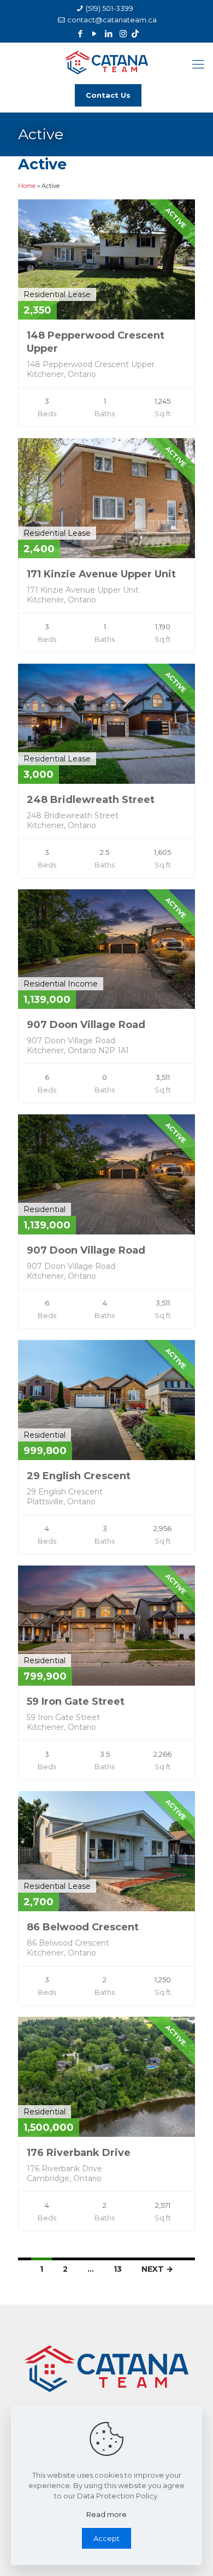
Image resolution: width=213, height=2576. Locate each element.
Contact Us (108, 95)
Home (27, 186)
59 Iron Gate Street (76, 1701)
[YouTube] (95, 34)
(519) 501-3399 (110, 8)
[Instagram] (123, 34)
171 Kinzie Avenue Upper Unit (101, 574)
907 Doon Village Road (86, 1025)
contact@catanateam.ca (112, 20)
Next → (157, 2269)
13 (118, 2269)
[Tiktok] (135, 34)
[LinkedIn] (109, 34)
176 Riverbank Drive (79, 2153)
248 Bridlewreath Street (91, 800)
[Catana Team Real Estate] (106, 61)
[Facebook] (81, 34)
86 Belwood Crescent (83, 1927)
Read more (106, 2514)
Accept (106, 2538)
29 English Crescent (79, 1476)
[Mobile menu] (198, 64)
